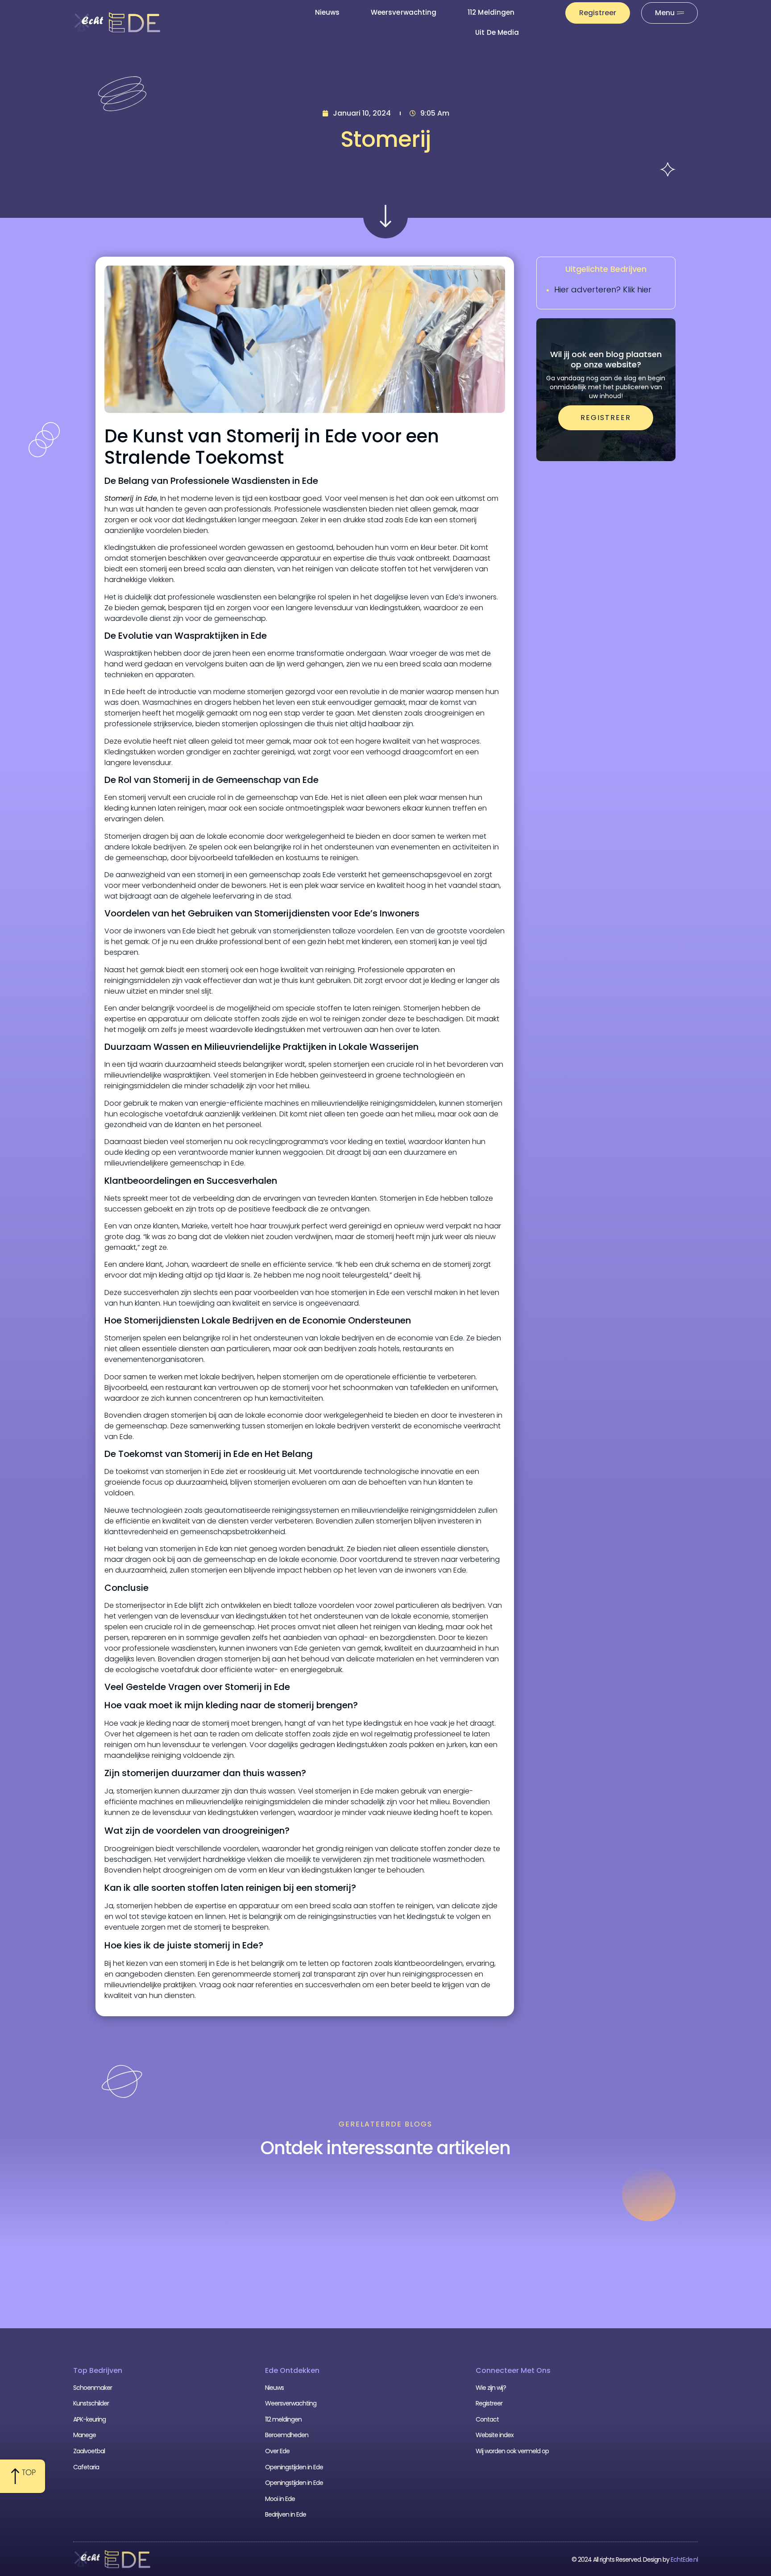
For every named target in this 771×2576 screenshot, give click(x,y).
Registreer (489, 2403)
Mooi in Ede (280, 2499)
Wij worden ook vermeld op (512, 2451)
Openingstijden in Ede (294, 2467)
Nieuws (327, 12)
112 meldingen (491, 12)
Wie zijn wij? (491, 2388)
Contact (487, 2419)
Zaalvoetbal (89, 2451)
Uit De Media (497, 32)
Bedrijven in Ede (286, 2514)
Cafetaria (86, 2467)
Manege (85, 2435)
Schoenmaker (93, 2388)
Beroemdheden (287, 2435)
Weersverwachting (404, 12)
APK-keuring (89, 2419)
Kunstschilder (91, 2403)
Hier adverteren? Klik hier (603, 289)
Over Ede (277, 2451)
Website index (495, 2435)
